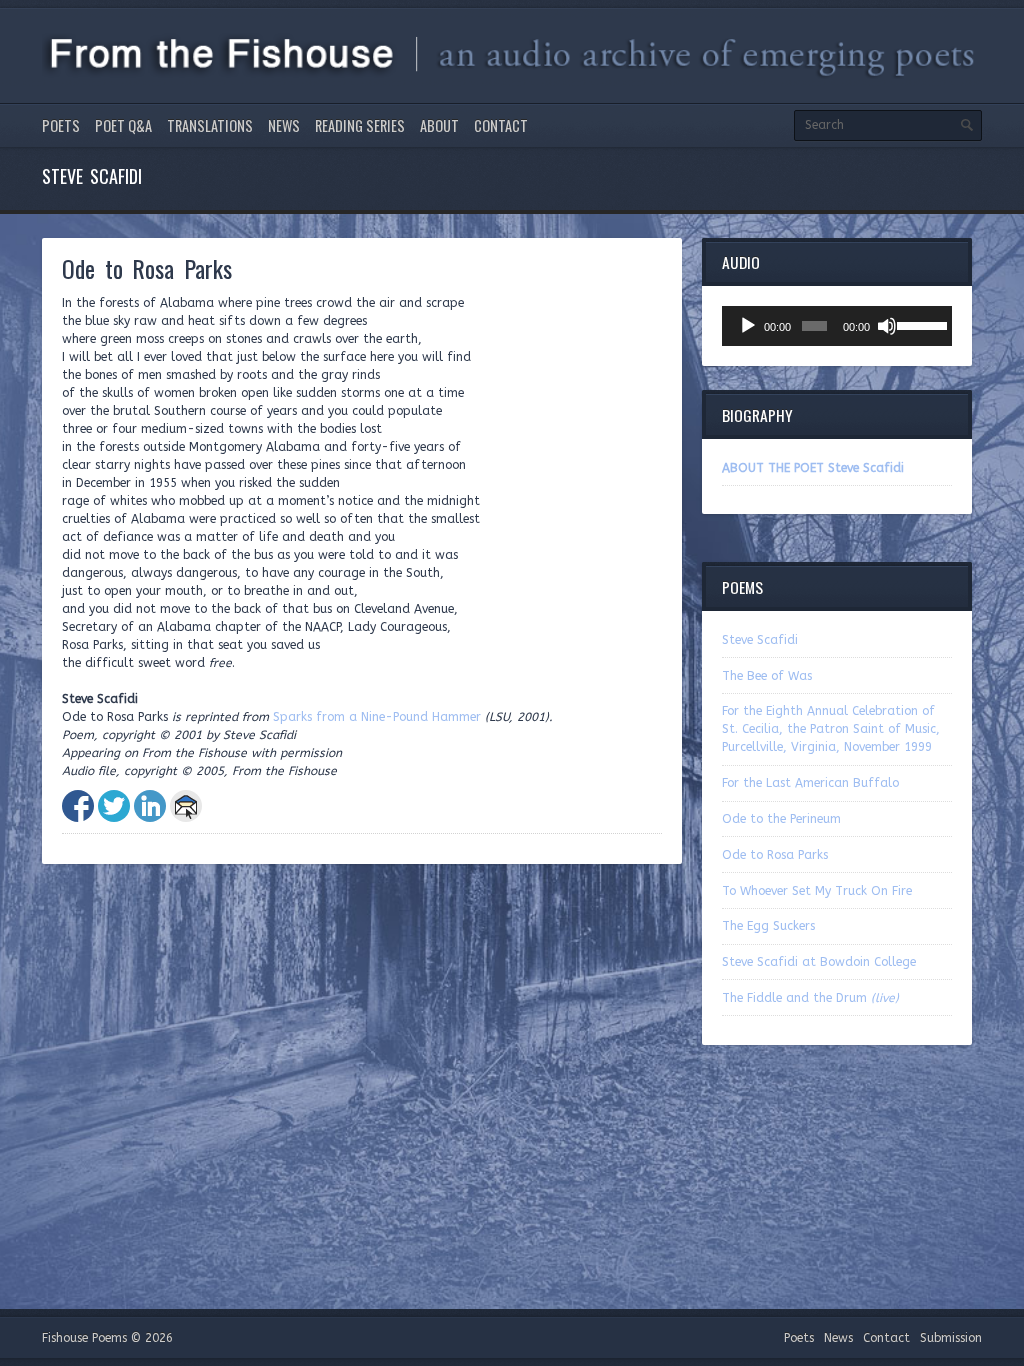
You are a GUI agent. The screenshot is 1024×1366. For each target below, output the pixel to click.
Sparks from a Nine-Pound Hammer (377, 717)
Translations (210, 125)
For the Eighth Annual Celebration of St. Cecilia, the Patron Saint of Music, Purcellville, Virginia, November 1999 (831, 729)
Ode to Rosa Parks (775, 855)
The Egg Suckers (768, 926)
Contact (501, 125)
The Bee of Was (767, 676)
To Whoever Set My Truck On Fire (817, 891)
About (439, 125)
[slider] (919, 324)
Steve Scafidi (760, 640)
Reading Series (360, 125)
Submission (951, 1338)
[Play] (748, 326)
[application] (837, 326)
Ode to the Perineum (781, 819)
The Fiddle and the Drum (810, 998)
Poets (61, 125)
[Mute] (887, 326)
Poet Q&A (123, 125)
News (284, 125)
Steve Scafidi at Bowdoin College (819, 962)
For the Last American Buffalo (810, 783)
